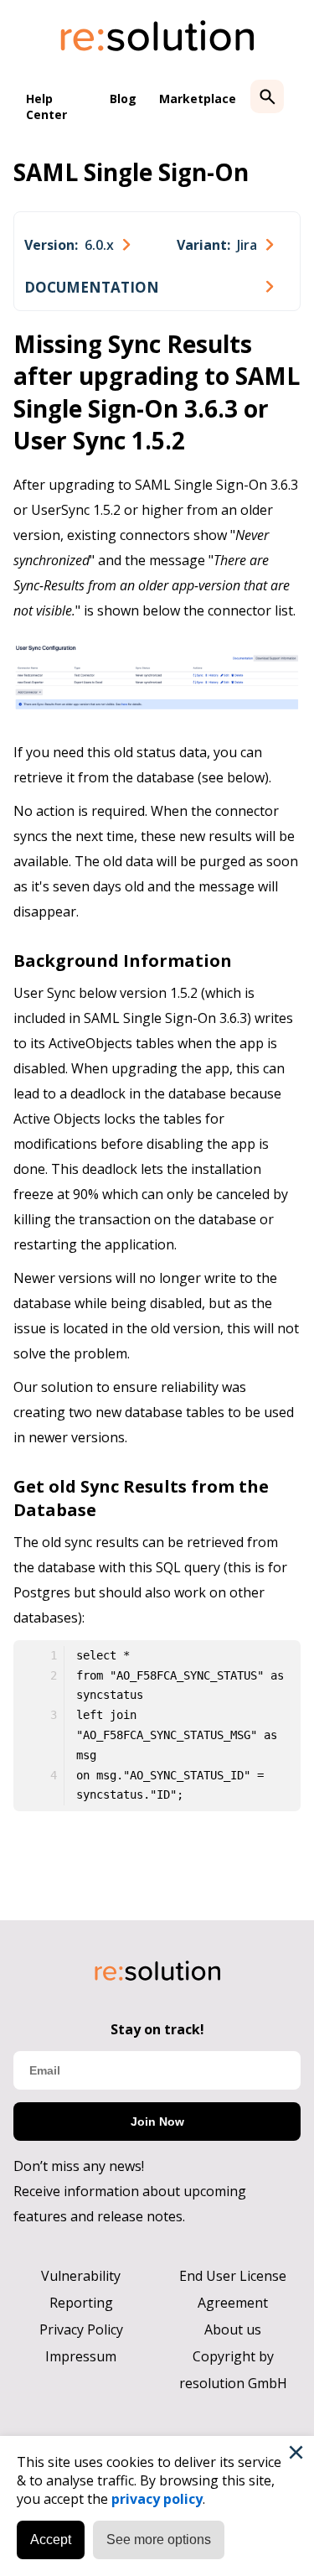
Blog (123, 99)
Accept (51, 2540)
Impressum (81, 2356)
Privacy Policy (81, 2329)
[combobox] (77, 245)
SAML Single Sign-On (131, 172)
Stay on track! (157, 2029)
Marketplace (198, 99)
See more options (159, 2540)
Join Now (157, 2122)
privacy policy (157, 2499)
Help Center (46, 106)
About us (233, 2329)
